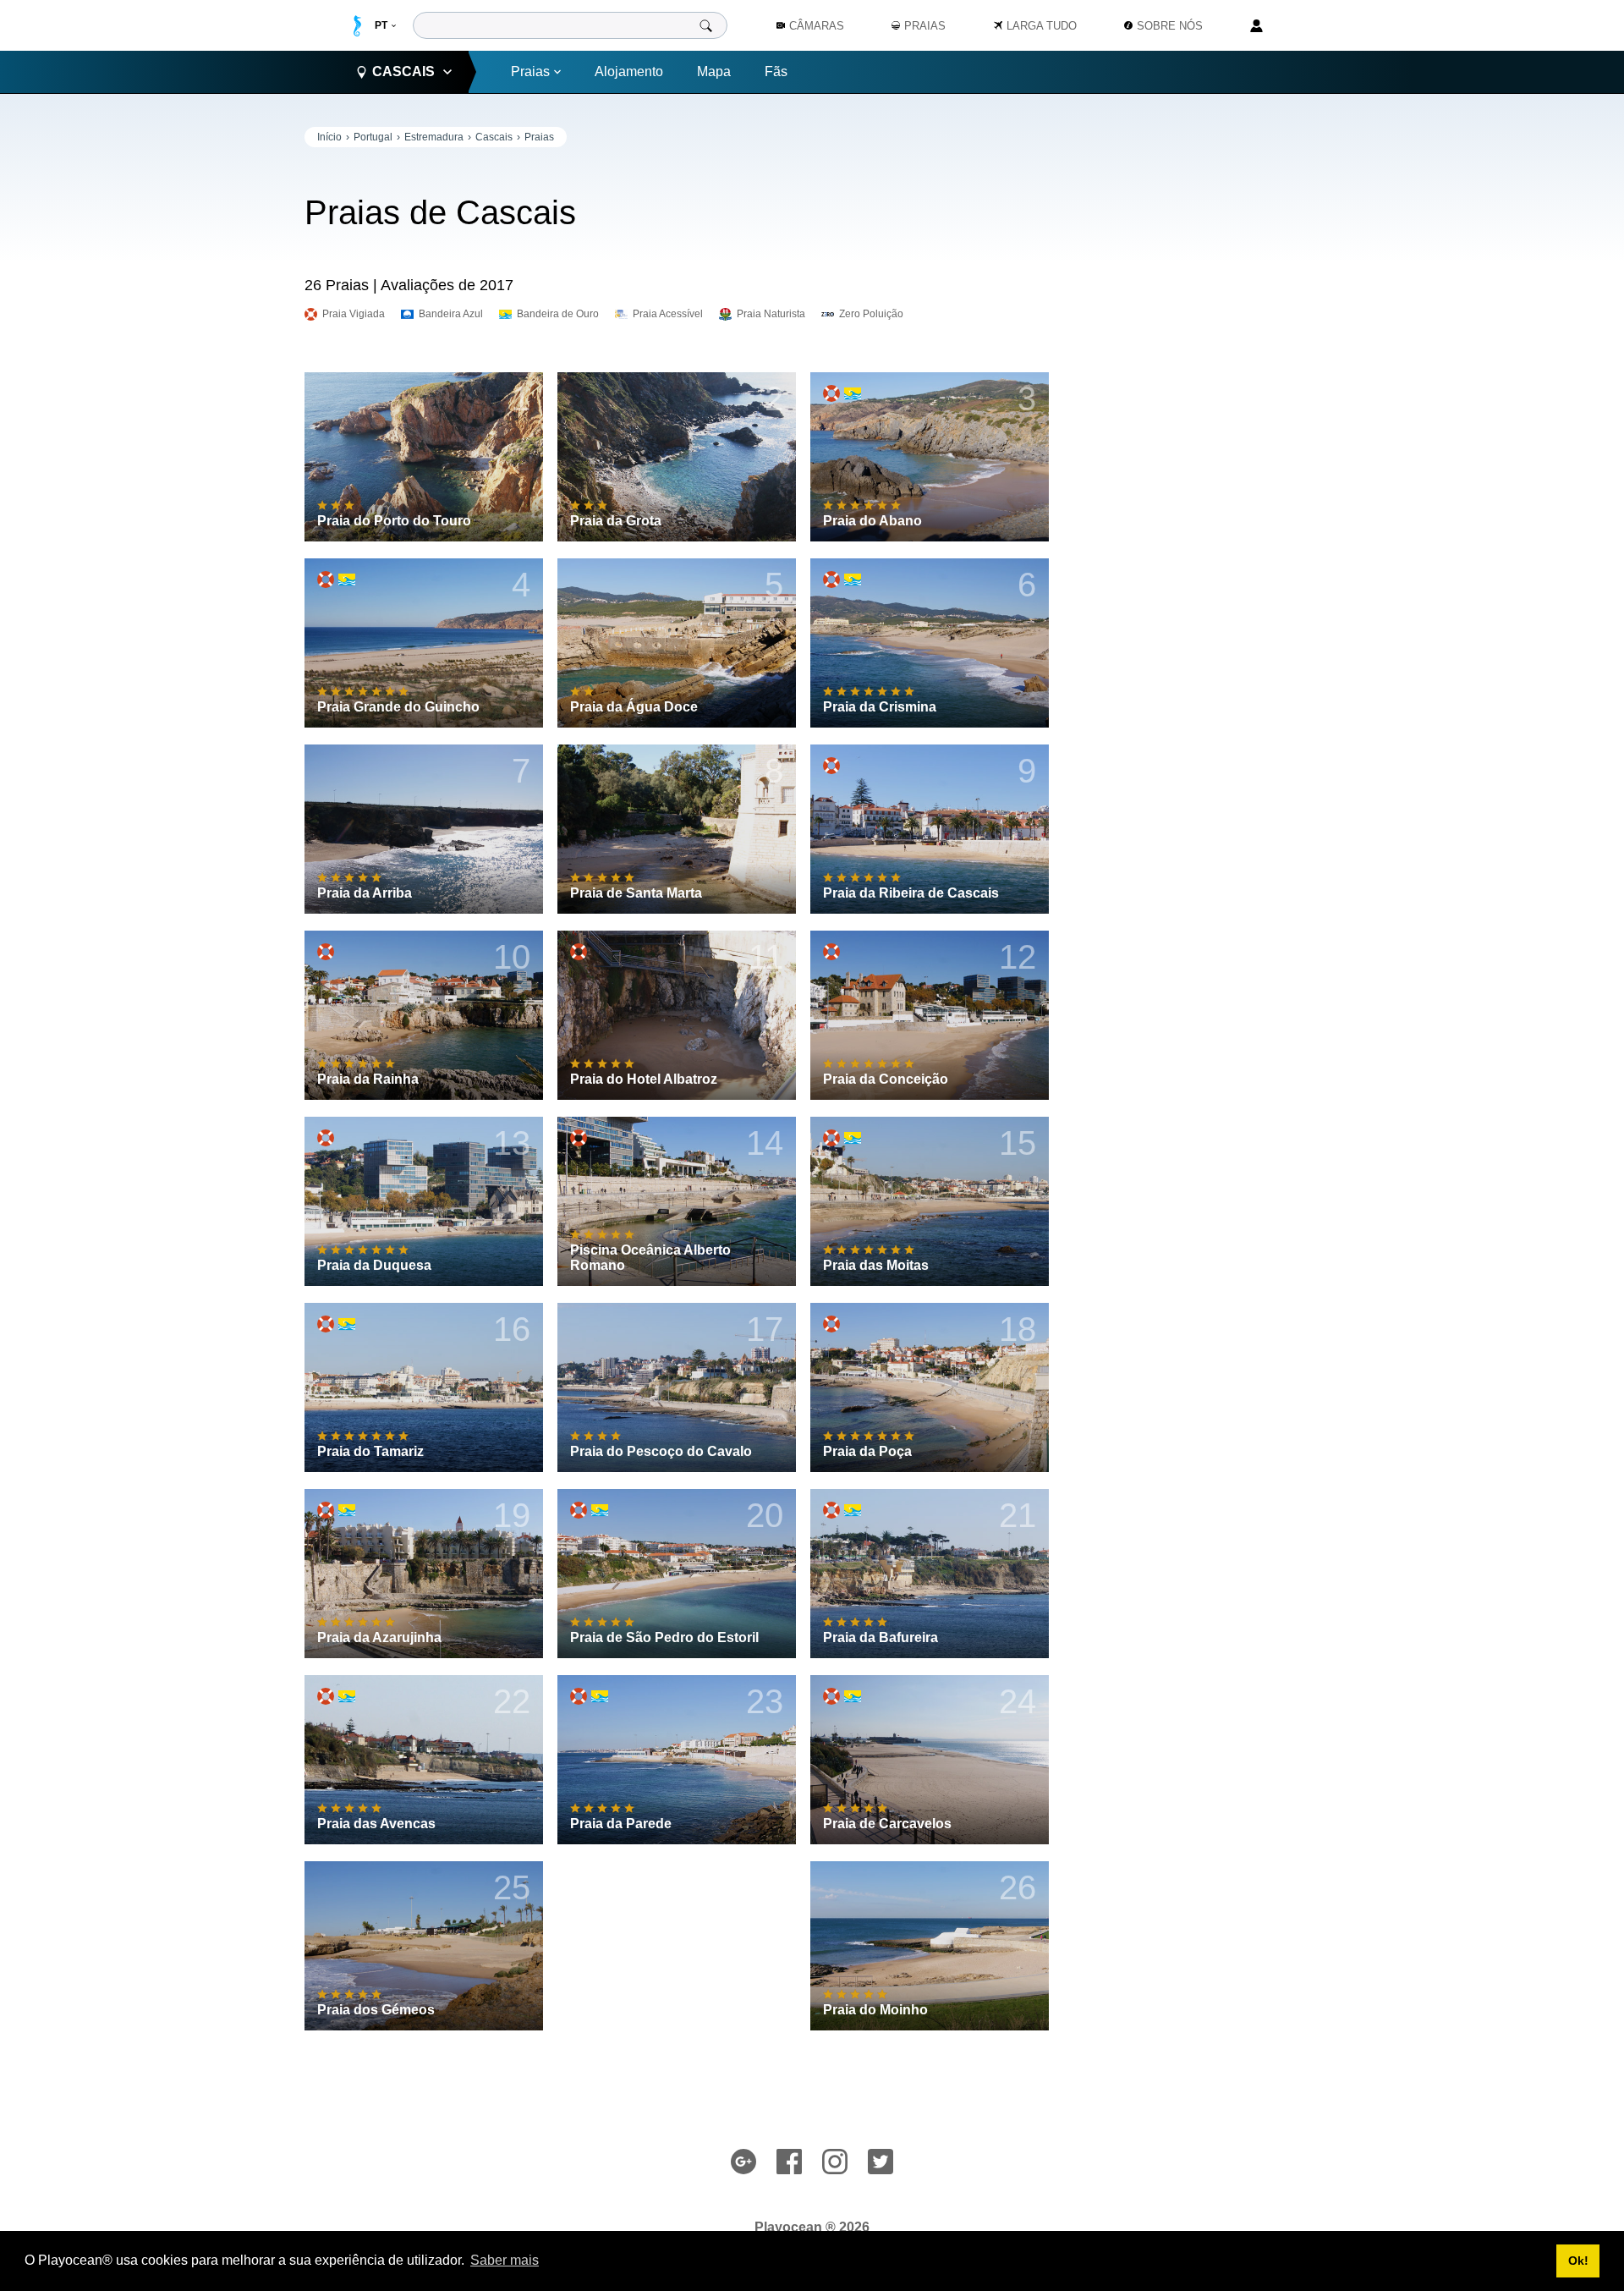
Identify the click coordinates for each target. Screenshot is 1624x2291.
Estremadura (434, 137)
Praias (530, 71)
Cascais (494, 137)
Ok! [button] (1578, 2261)
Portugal (373, 137)
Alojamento (629, 71)
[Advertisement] (1193, 381)
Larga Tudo (1042, 26)
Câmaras (817, 26)
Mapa (714, 71)
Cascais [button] (403, 71)
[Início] (357, 26)
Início (329, 137)
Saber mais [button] (505, 2260)
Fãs (776, 71)
